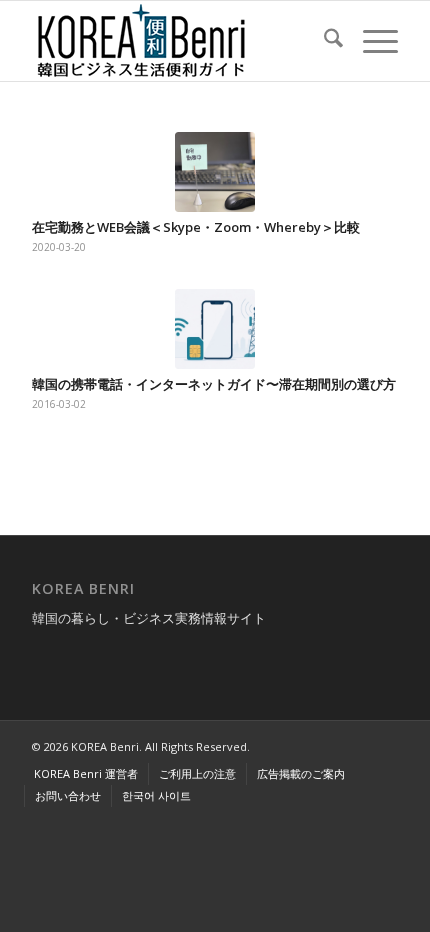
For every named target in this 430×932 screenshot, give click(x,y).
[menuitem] (323, 41)
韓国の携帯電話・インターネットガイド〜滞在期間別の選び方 (214, 384)
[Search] (323, 41)
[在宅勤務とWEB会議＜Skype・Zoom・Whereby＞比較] (215, 172)
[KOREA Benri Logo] (178, 41)
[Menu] (370, 41)
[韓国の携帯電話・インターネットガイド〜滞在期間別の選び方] (215, 329)
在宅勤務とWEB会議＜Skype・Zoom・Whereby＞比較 (196, 227)
